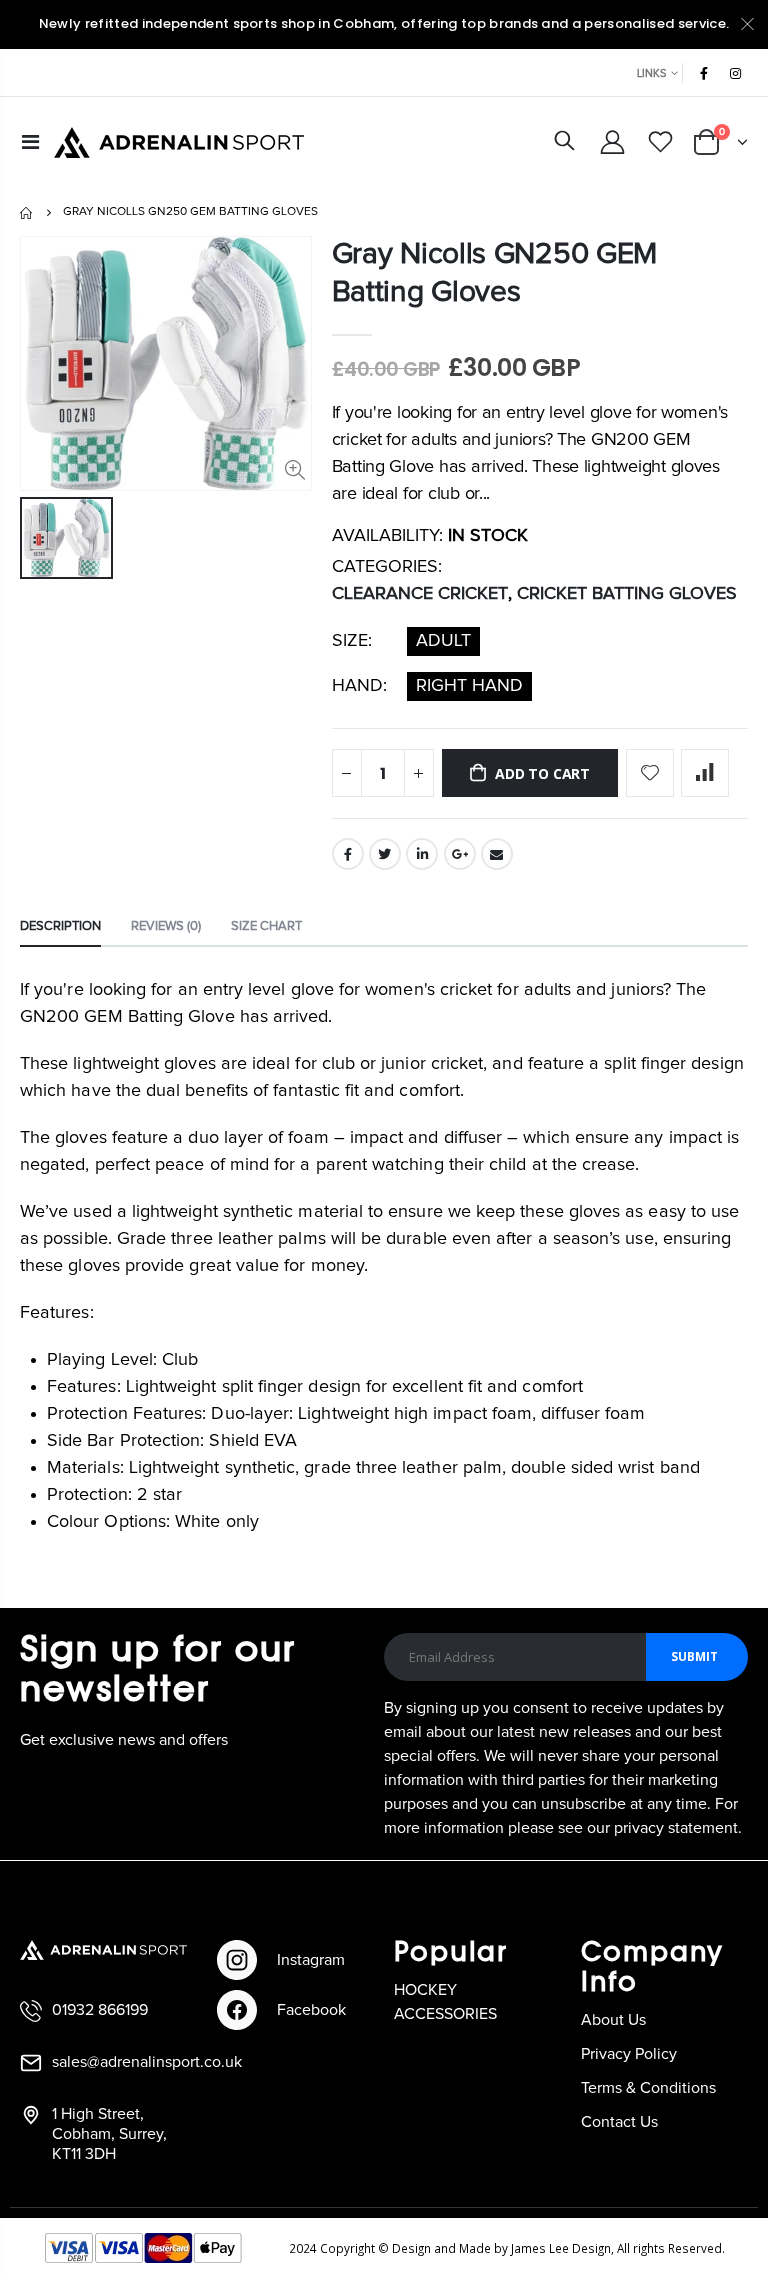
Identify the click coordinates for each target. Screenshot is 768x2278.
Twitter (385, 854)
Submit (694, 1656)
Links (651, 73)
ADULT (443, 641)
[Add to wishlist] (650, 773)
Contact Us (619, 2122)
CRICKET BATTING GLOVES (627, 594)
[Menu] (30, 143)
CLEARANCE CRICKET (420, 594)
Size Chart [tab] (266, 926)
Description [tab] (60, 926)
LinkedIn (422, 854)
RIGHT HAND (469, 686)
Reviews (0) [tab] (166, 926)
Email (497, 854)
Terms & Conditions (648, 2088)
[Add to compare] (705, 773)
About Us (613, 2020)
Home (27, 213)
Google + (460, 854)
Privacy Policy (629, 2054)
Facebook (348, 854)
